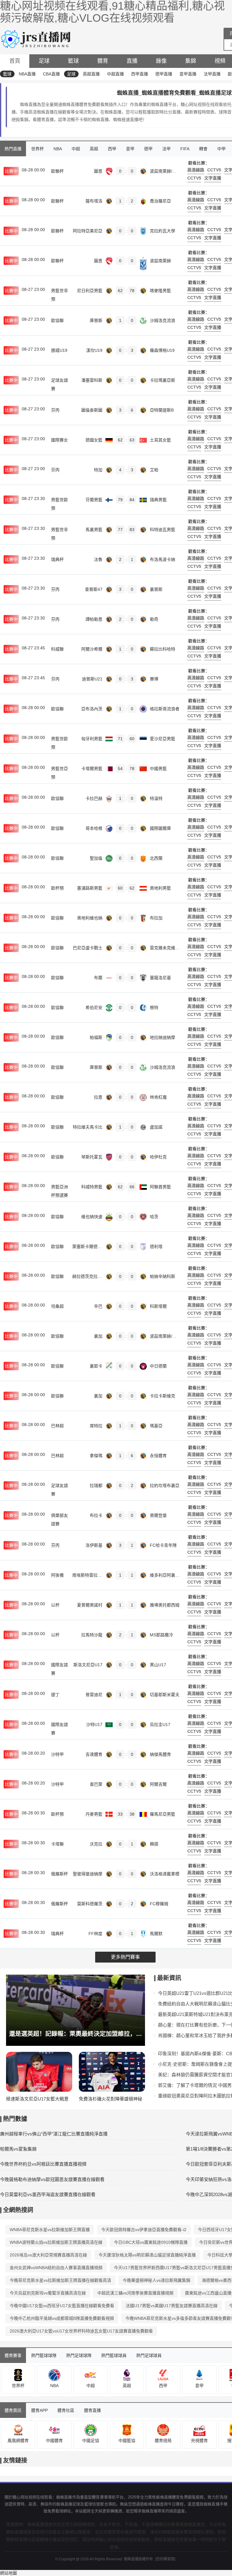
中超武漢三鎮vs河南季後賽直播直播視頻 (135, 2293)
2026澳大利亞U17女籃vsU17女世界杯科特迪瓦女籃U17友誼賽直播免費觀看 (81, 2331)
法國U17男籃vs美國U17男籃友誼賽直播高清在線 (172, 2306)
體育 (103, 61)
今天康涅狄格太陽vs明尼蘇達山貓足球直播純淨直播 (147, 2255)
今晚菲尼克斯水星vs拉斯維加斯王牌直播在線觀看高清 (60, 2280)
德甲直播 (164, 74)
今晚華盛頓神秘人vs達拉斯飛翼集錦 (156, 2280)
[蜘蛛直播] (37, 38)
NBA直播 (27, 74)
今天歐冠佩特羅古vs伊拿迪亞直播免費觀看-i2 (144, 2230)
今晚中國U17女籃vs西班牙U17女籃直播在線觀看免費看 (62, 2306)
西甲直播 (140, 74)
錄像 (161, 61)
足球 (44, 61)
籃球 (73, 61)
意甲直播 (188, 74)
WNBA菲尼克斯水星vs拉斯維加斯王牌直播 (50, 2230)
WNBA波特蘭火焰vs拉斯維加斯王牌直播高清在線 (56, 2242)
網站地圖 (8, 2573)
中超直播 (115, 74)
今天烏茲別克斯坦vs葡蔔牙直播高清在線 (48, 2293)
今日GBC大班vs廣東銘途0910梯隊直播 (151, 2242)
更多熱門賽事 (125, 1957)
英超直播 (91, 74)
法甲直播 (212, 74)
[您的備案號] (165, 2559)
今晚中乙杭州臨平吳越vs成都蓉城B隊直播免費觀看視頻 (62, 2318)
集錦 (191, 61)
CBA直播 (51, 74)
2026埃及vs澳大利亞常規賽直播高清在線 (48, 2255)
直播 (132, 61)
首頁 (15, 61)
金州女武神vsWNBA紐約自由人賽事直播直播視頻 (56, 2268)
